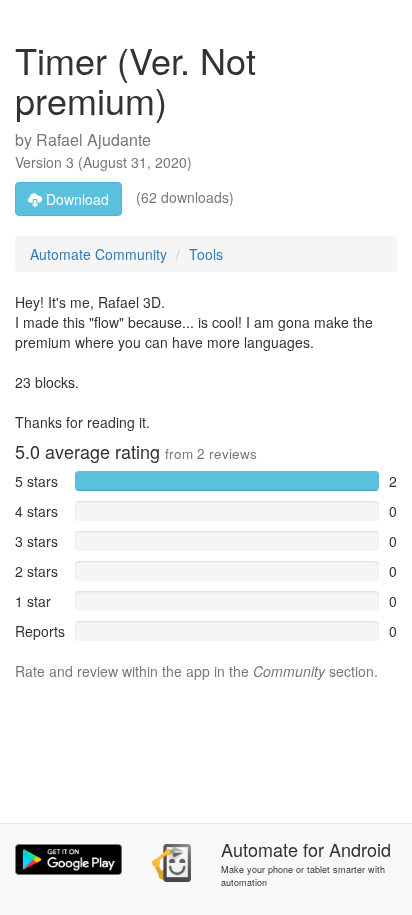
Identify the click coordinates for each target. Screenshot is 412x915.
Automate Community (98, 254)
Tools (206, 254)
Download (75, 199)
